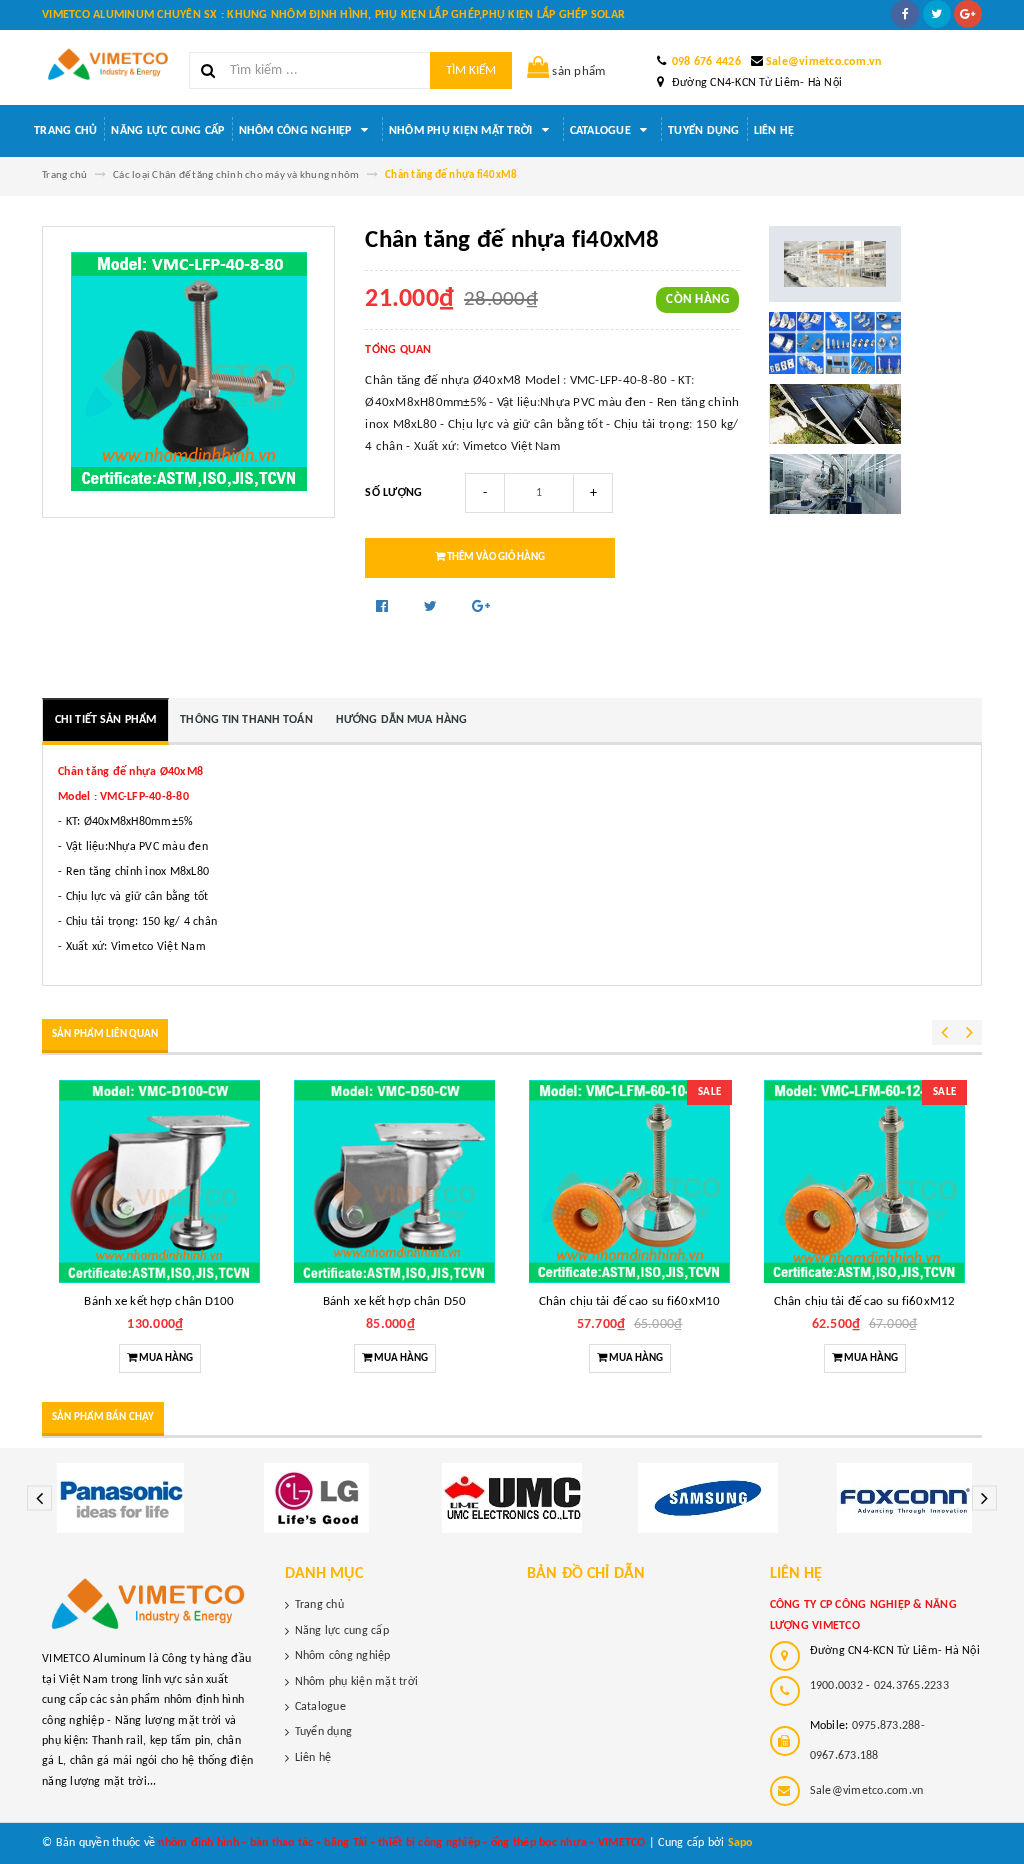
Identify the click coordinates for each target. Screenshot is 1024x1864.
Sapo (740, 1843)
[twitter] (937, 14)
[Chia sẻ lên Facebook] (384, 607)
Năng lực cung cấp (167, 131)
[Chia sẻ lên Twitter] (432, 607)
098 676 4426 (706, 62)
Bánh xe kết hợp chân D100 (159, 1301)
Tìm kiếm (471, 70)
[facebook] (905, 14)
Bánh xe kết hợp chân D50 (394, 1301)
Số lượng (393, 493)
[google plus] (968, 14)
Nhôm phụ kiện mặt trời (462, 131)
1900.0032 (836, 1686)
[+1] (481, 607)
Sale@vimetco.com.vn (824, 62)
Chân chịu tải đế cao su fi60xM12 (864, 1301)
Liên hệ (774, 131)
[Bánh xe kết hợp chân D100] (159, 1181)
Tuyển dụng (704, 131)
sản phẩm (578, 71)
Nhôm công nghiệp (297, 131)
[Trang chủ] (108, 64)
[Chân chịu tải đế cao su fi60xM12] (864, 1181)
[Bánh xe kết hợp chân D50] (394, 1181)
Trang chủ (65, 131)
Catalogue (602, 131)
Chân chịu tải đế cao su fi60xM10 (629, 1301)
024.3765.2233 (911, 1686)
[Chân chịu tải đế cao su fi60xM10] (629, 1181)
